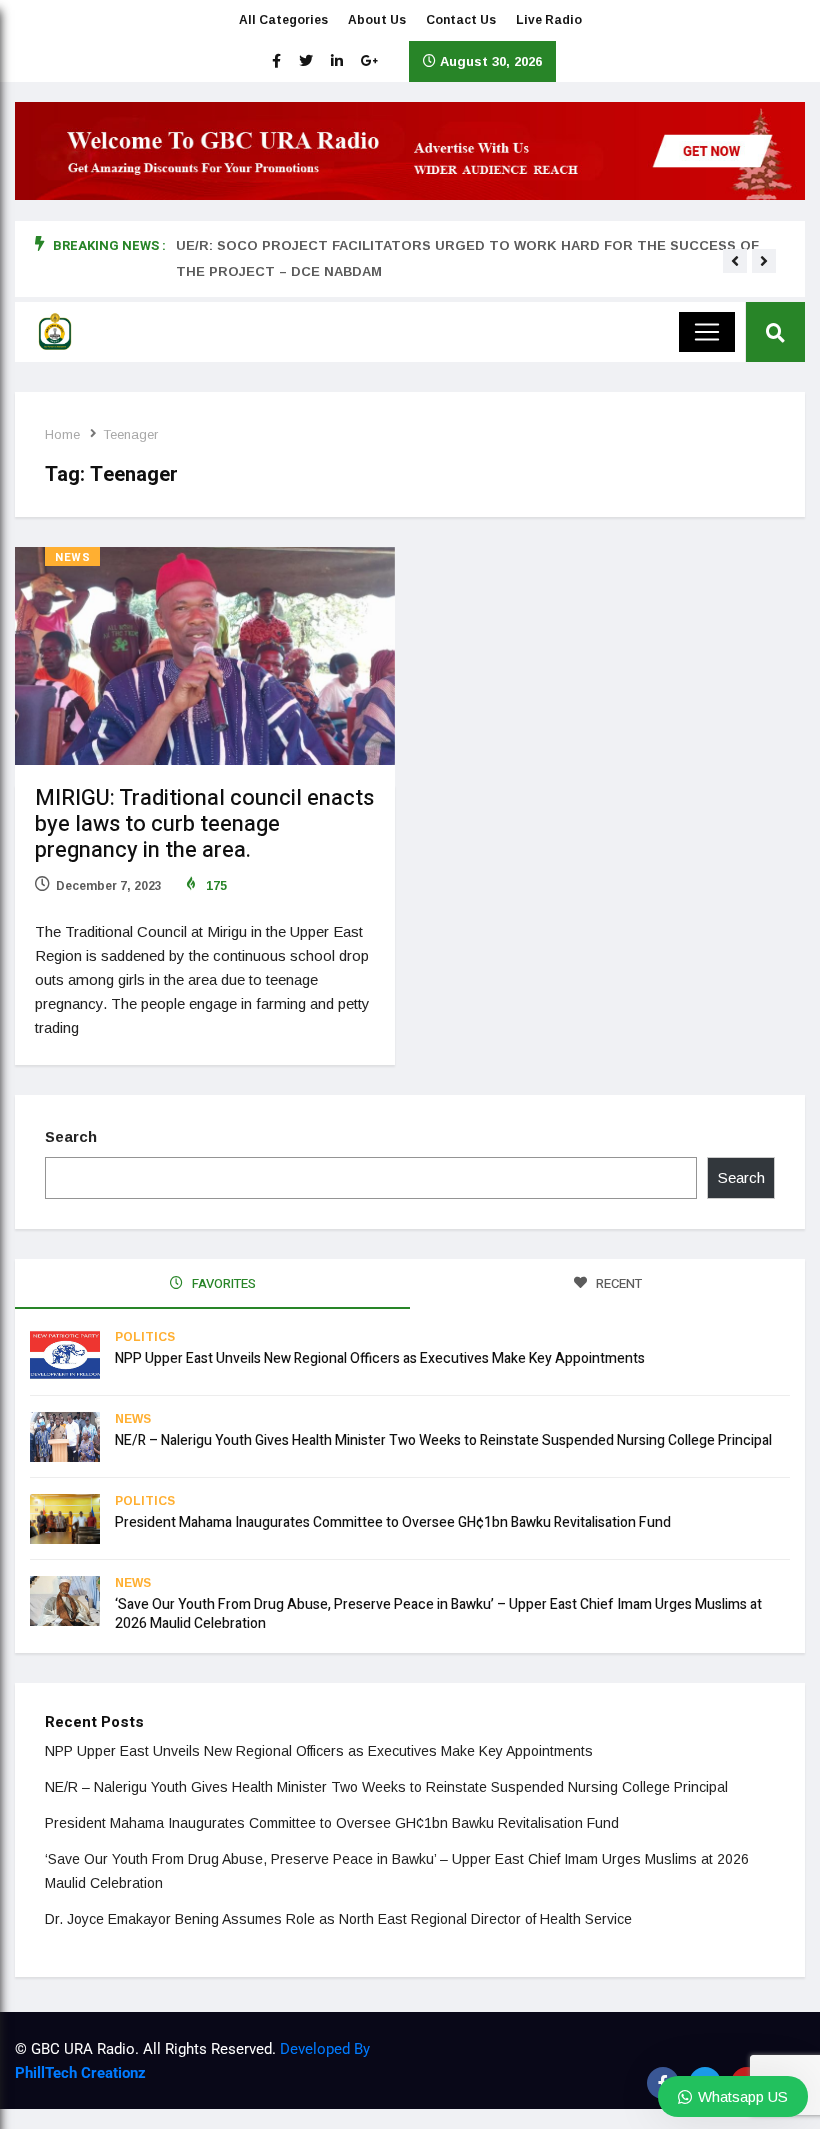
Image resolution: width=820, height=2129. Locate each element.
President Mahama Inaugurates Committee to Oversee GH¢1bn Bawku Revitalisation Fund (393, 1522)
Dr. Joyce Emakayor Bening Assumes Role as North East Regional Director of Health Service (338, 1919)
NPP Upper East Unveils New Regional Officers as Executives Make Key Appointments (380, 1358)
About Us (377, 20)
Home (62, 434)
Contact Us (461, 20)
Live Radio (549, 20)
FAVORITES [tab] (222, 1283)
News (72, 557)
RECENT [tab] (617, 1283)
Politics (145, 1337)
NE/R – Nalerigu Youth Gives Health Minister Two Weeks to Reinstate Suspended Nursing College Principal (443, 1440)
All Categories (283, 20)
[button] (735, 261)
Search (71, 1136)
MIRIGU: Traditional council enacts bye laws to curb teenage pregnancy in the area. (204, 824)
